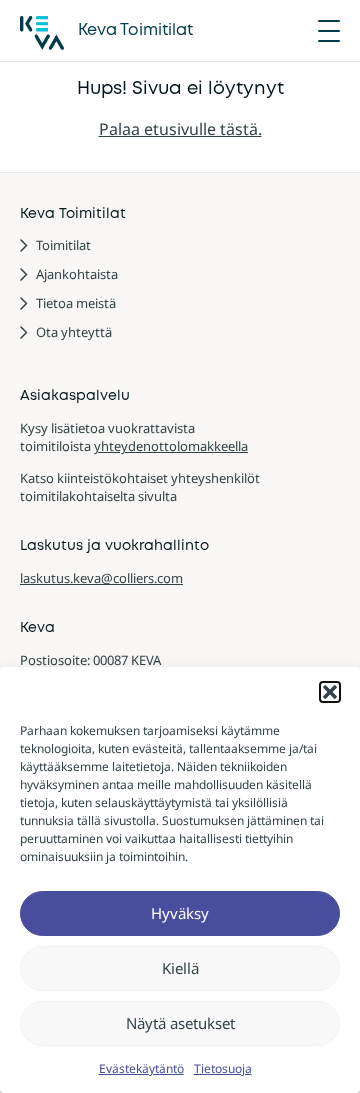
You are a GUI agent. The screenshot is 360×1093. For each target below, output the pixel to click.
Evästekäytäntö (141, 1068)
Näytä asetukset (180, 1023)
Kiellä (180, 968)
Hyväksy (180, 913)
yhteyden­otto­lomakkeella (171, 446)
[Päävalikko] (329, 31)
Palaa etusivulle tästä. (180, 129)
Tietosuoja (223, 1068)
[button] (330, 692)
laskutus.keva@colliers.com (101, 578)
